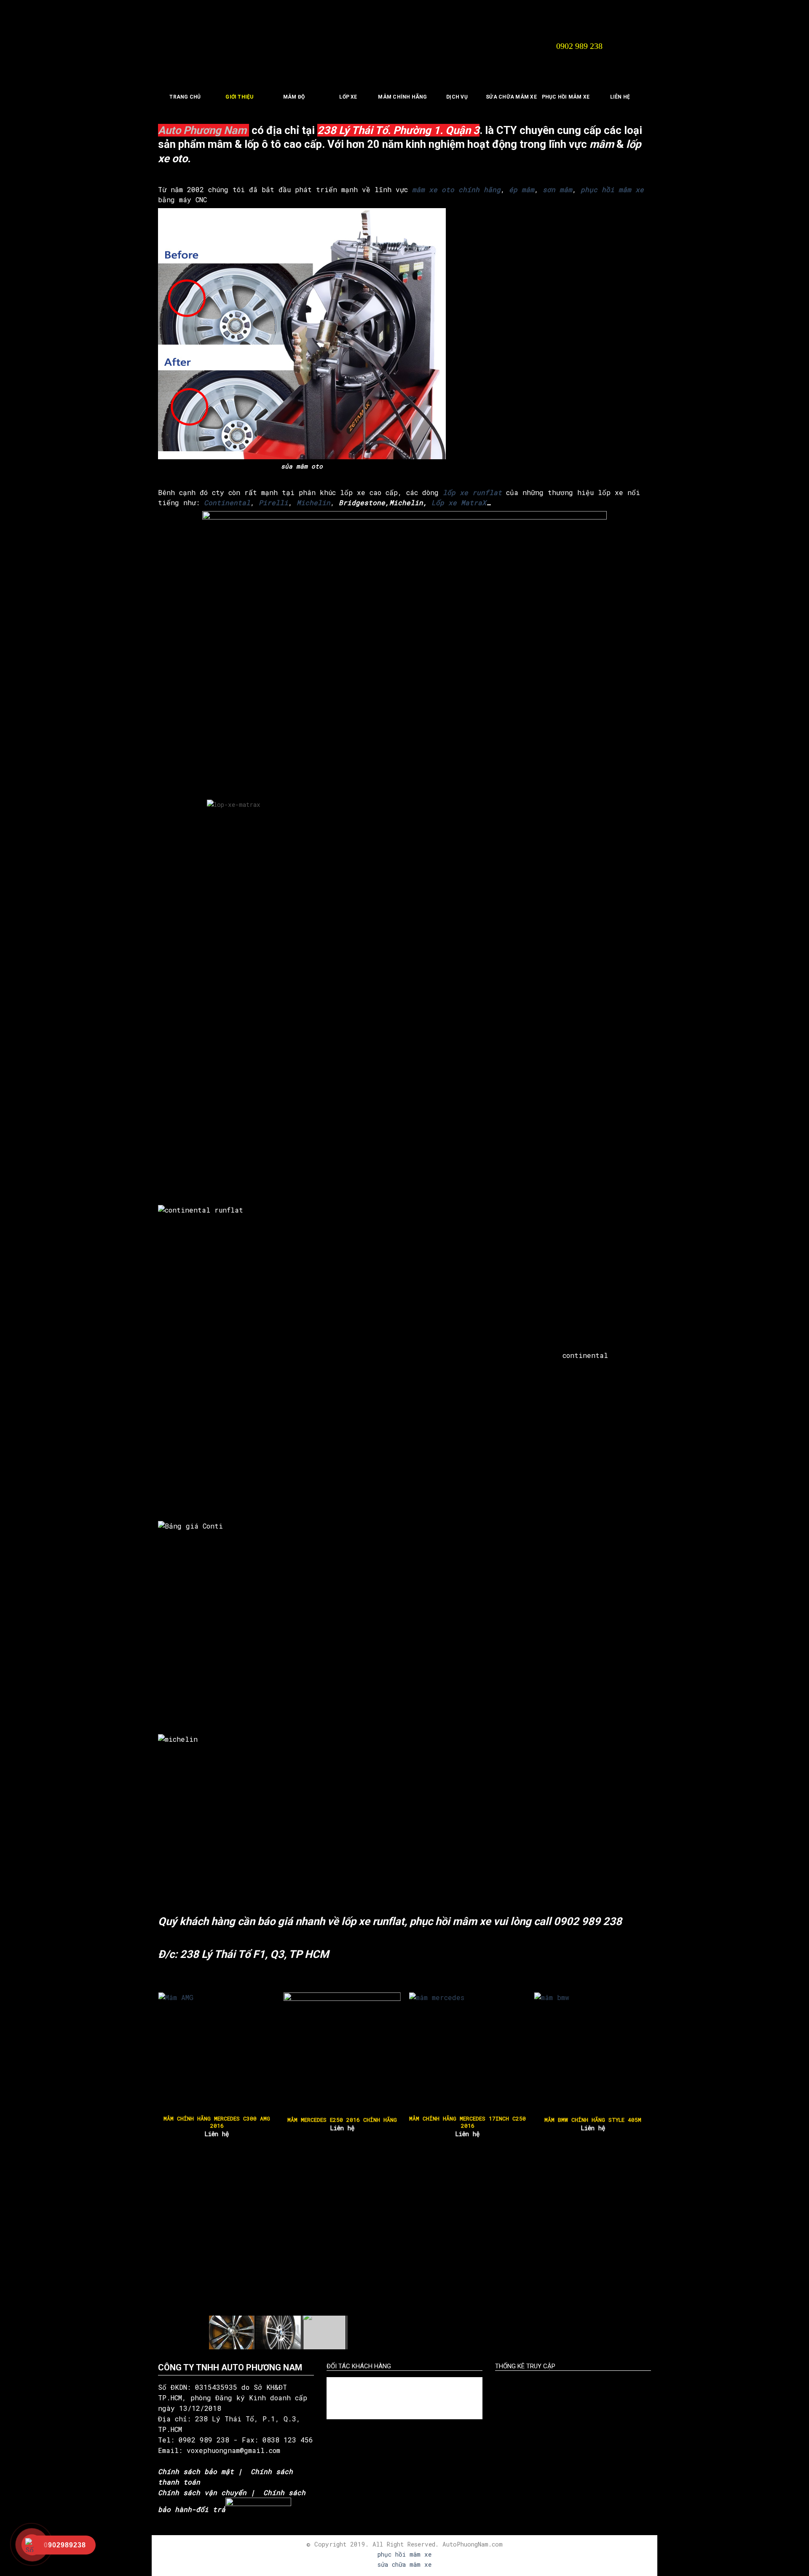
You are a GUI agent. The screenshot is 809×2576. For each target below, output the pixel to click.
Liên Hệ (620, 97)
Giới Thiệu (239, 97)
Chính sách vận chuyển (202, 2492)
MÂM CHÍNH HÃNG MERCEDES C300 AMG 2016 (216, 2122)
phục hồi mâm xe (404, 2554)
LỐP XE (348, 97)
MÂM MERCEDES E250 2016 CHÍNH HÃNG (342, 2120)
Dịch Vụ (457, 97)
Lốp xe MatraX (459, 502)
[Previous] (174, 2050)
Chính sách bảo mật (196, 2471)
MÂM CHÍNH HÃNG (402, 97)
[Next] (635, 2050)
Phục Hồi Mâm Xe (566, 97)
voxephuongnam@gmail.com (236, 2450)
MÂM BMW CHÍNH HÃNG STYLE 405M (592, 2120)
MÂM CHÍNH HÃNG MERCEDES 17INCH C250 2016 (467, 2122)
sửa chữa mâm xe (404, 2564)
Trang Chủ (185, 97)
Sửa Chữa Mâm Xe (511, 97)
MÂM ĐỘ (294, 97)
